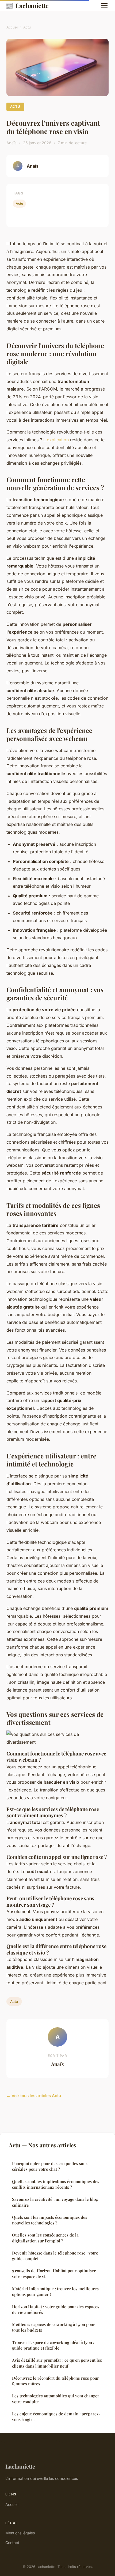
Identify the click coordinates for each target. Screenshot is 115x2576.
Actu (27, 27)
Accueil (12, 27)
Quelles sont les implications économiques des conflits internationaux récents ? (56, 2184)
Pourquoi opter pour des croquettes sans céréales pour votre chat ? (50, 2166)
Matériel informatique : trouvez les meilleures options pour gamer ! (55, 2291)
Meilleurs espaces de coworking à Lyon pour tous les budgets (53, 2327)
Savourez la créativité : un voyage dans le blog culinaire (55, 2202)
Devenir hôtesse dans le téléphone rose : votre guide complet (55, 2256)
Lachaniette (27, 5)
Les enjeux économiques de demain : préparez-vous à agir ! (56, 2417)
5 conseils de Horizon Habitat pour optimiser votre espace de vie (54, 2273)
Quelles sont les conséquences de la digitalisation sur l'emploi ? (45, 2238)
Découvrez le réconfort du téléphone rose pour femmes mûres (55, 2381)
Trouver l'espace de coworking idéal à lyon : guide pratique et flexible (53, 2345)
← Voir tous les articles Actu (34, 2096)
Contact (12, 2543)
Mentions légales (20, 2533)
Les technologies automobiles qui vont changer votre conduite (56, 2399)
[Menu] (104, 5)
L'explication (56, 440)
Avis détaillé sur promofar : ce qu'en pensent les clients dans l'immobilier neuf (57, 2363)
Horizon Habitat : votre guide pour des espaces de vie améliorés (56, 2309)
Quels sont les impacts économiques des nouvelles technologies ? (50, 2220)
